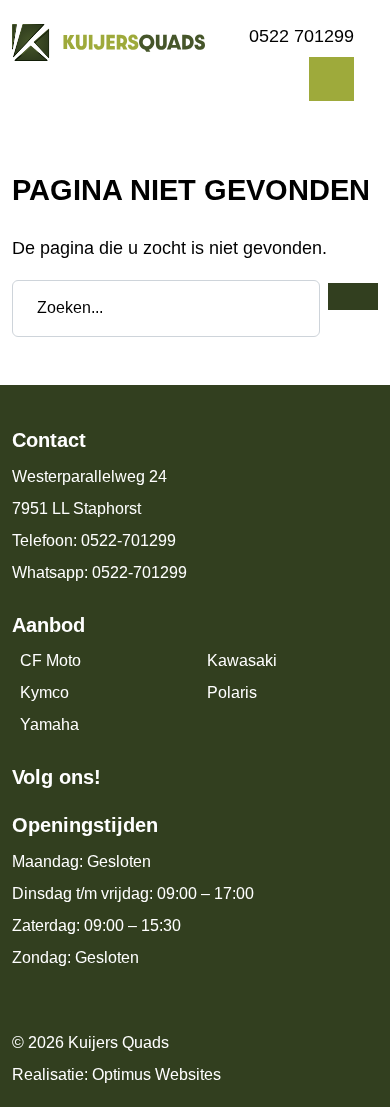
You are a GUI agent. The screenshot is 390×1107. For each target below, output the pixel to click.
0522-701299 (128, 540)
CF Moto (50, 660)
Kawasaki (242, 660)
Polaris (232, 692)
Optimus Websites (156, 1074)
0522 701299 (301, 36)
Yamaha (49, 724)
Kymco (44, 692)
